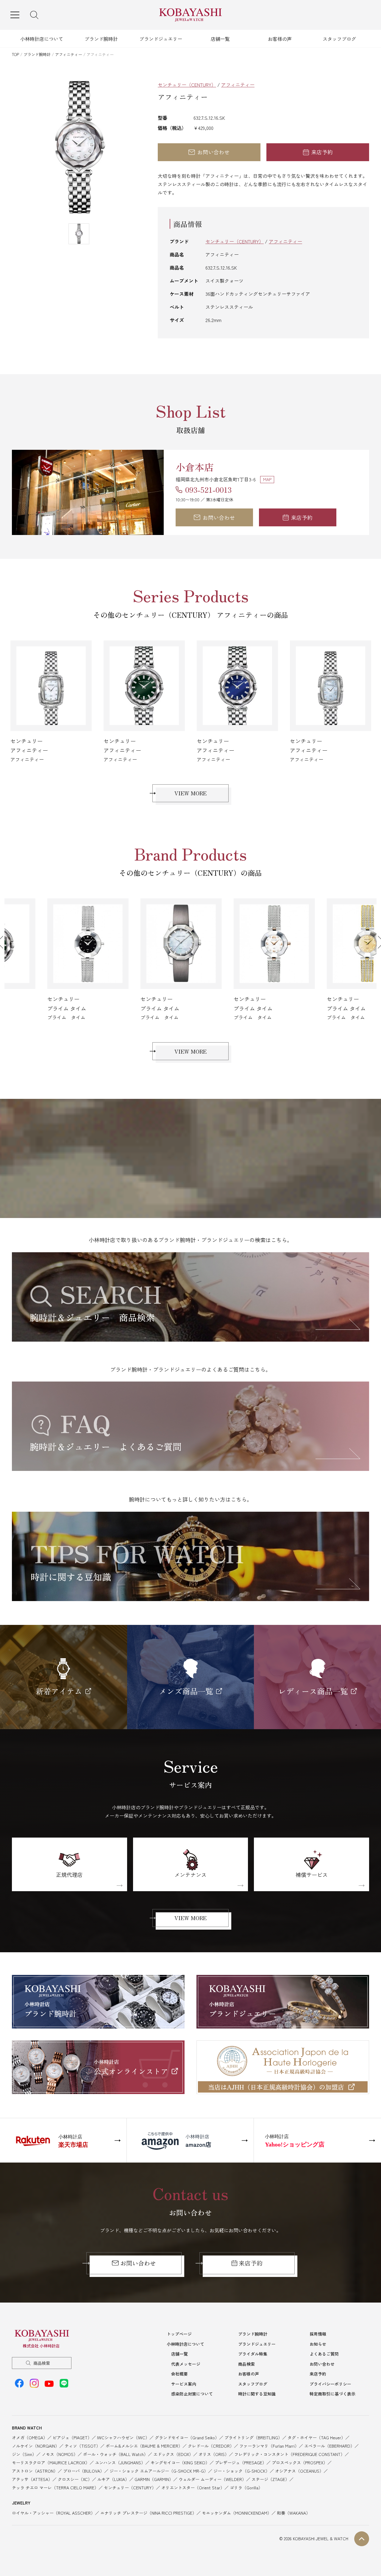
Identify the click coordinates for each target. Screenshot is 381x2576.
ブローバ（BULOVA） (84, 2471)
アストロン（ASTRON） (35, 2471)
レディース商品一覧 (313, 1691)
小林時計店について (42, 39)
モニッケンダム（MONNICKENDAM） (237, 2513)
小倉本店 (195, 467)
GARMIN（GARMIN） (154, 2479)
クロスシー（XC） (75, 2479)
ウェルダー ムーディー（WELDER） (212, 2479)
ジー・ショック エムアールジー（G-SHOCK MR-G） (159, 2471)
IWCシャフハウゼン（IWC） (123, 2437)
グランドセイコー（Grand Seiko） (187, 2437)
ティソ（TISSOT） (82, 2446)
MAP (267, 479)
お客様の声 (280, 39)
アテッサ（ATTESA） (32, 2479)
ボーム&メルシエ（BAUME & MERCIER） (144, 2446)
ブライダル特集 (253, 2354)
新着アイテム (59, 1691)
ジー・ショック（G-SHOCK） (242, 2471)
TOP (15, 54)
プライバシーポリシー (330, 2384)
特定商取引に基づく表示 (332, 2394)
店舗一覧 (220, 39)
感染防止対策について (192, 2394)
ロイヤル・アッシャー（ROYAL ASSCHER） (53, 2513)
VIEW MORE (190, 793)
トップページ (179, 2334)
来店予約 (322, 152)
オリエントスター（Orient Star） (193, 2488)
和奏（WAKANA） (293, 2513)
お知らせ (318, 2344)
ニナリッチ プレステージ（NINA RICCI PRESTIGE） (148, 2513)
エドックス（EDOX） (173, 2454)
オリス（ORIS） (214, 2454)
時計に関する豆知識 (257, 2394)
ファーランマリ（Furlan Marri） (269, 2446)
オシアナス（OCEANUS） (299, 2471)
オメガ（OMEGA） (30, 2437)
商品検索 (42, 2363)
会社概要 (179, 2374)
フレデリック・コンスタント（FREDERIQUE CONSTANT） (289, 2454)
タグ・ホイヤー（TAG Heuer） (316, 2437)
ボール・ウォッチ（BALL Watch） (115, 2454)
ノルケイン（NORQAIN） (36, 2446)
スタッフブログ (339, 39)
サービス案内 (184, 2384)
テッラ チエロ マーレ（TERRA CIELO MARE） (55, 2488)
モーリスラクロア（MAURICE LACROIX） (51, 2463)
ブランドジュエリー (161, 39)
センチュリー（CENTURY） (187, 85)
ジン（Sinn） (24, 2454)
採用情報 (318, 2334)
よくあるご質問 (324, 2354)
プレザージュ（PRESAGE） (241, 2463)
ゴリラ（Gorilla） (246, 2488)
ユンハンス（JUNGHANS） (120, 2463)
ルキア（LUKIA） (113, 2479)
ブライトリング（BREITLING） (253, 2437)
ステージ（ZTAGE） (270, 2479)
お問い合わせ (213, 152)
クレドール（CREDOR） (211, 2446)
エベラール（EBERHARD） (329, 2446)
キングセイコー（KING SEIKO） (180, 2463)
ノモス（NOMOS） (60, 2454)
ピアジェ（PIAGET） (72, 2437)
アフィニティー (69, 54)
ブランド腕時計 (101, 39)
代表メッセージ (186, 2364)
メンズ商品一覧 (186, 1691)
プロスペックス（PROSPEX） (300, 2463)
